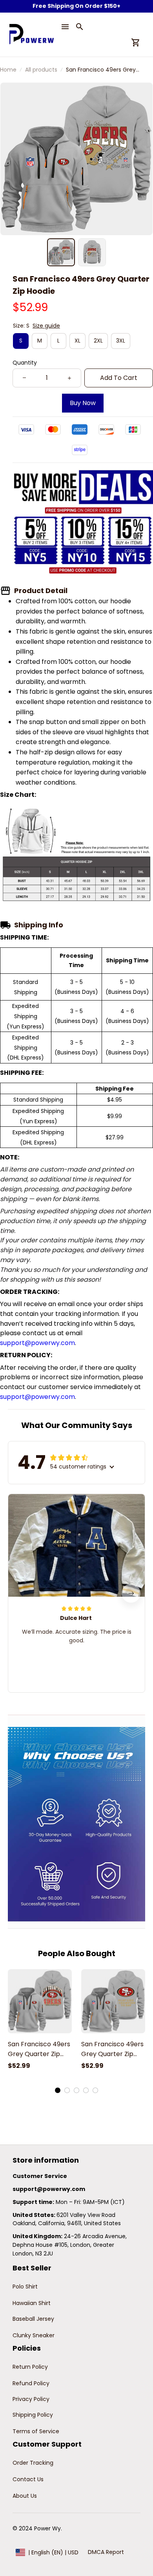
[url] (49, 2189)
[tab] (58, 2090)
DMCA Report (106, 2552)
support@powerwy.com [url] (37, 1343)
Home (8, 70)
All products (41, 70)
